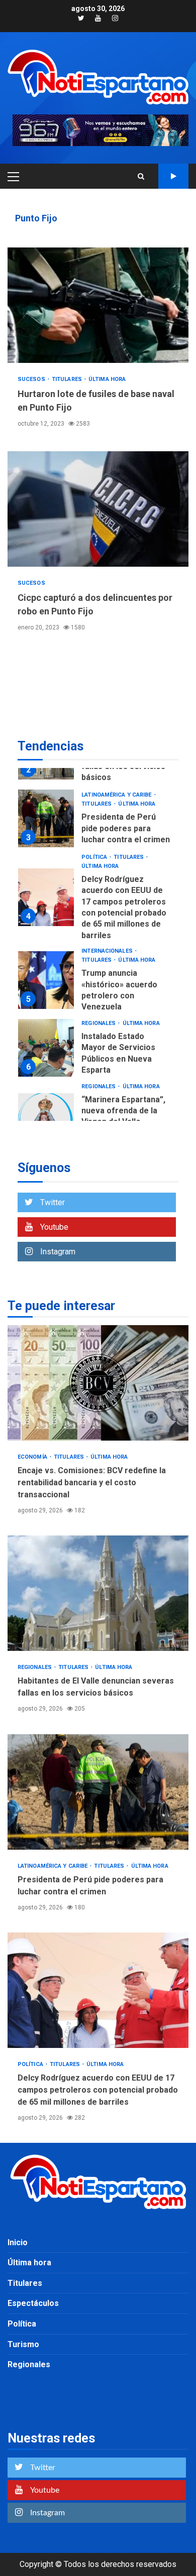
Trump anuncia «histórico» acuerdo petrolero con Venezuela (46, 980)
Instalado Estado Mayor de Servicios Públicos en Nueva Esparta (46, 1048)
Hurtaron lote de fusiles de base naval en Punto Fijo (98, 305)
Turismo (23, 2344)
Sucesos (32, 379)
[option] (98, 821)
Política (95, 857)
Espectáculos (33, 2303)
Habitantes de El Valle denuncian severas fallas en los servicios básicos (98, 1593)
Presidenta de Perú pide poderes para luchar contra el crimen (46, 818)
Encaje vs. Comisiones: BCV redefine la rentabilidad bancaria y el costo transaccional (98, 1383)
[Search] (141, 176)
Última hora (107, 379)
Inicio (18, 2242)
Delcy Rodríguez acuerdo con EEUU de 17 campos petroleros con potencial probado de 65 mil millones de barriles (46, 897)
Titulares (68, 379)
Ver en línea (173, 176)
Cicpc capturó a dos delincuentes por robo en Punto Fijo (98, 509)
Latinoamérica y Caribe (117, 795)
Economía (33, 1457)
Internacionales (108, 951)
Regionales (99, 1023)
